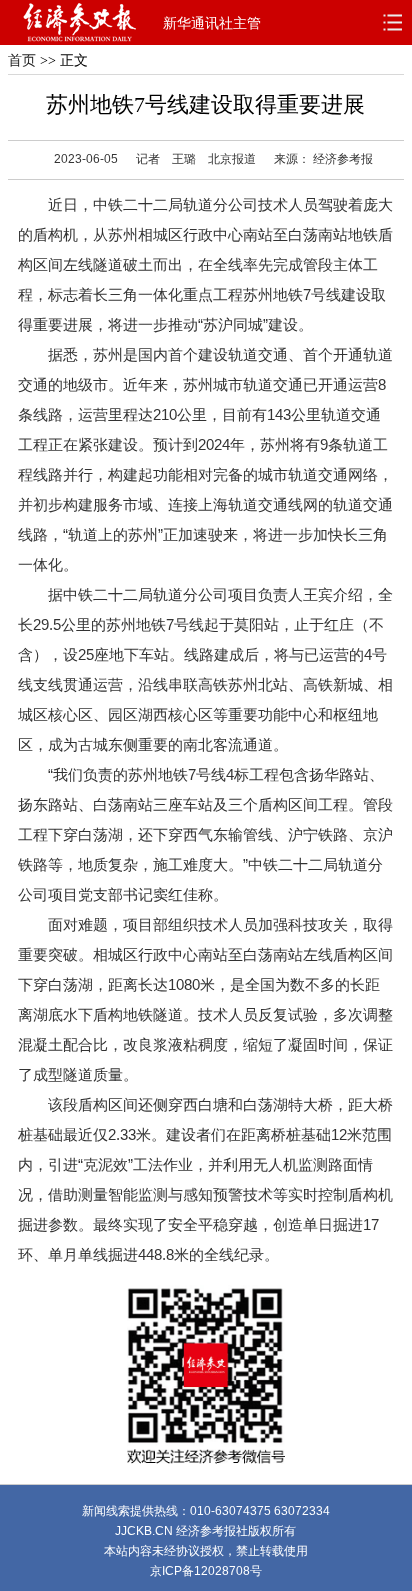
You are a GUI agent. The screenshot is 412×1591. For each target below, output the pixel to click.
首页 (22, 60)
